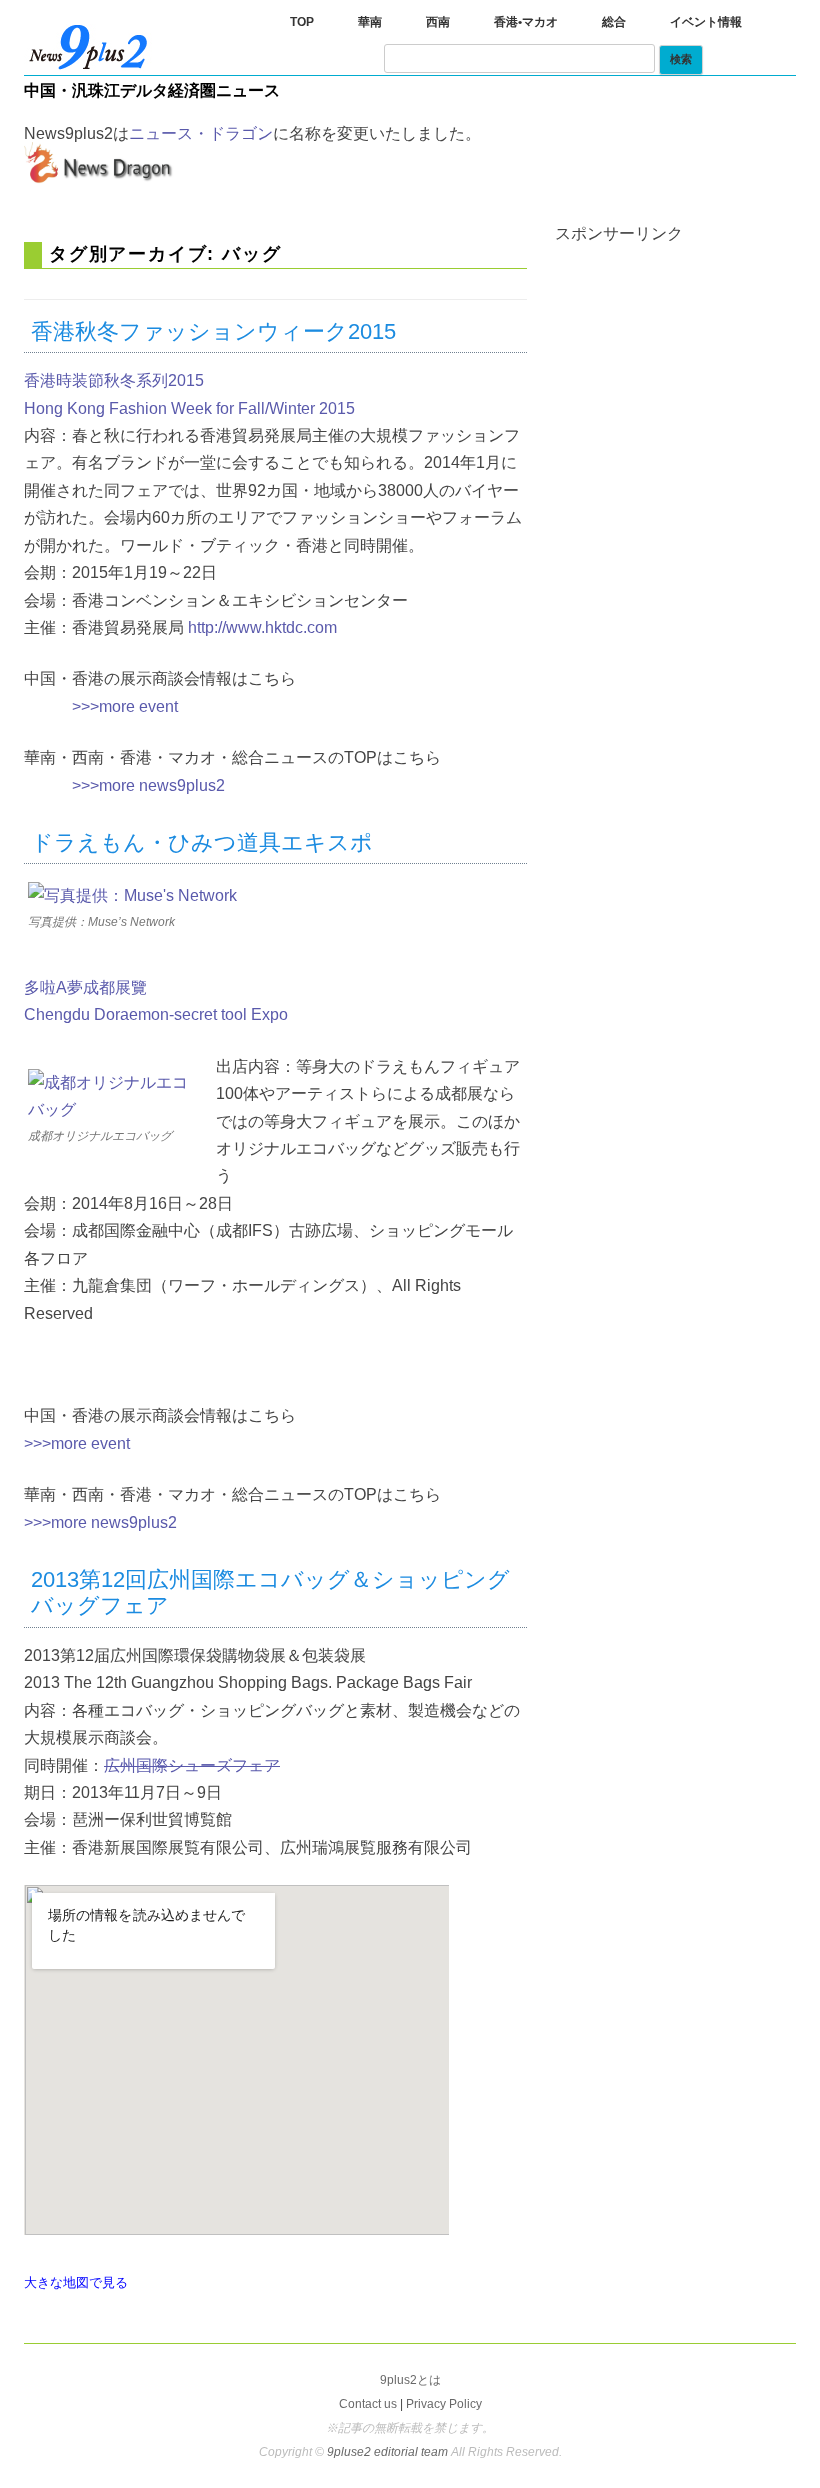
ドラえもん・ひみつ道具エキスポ (202, 842)
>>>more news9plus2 (148, 785)
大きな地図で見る (76, 2282)
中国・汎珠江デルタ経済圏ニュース (152, 90)
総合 (614, 22)
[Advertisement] (687, 367)
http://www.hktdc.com (262, 627)
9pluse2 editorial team (389, 2452)
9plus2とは (410, 2380)
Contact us (368, 2404)
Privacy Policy (444, 2404)
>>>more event (125, 706)
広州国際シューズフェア (192, 1765)
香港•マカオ (526, 22)
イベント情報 (706, 22)
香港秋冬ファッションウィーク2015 (213, 331)
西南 (438, 22)
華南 (370, 22)
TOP (302, 22)
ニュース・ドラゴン (201, 133)
